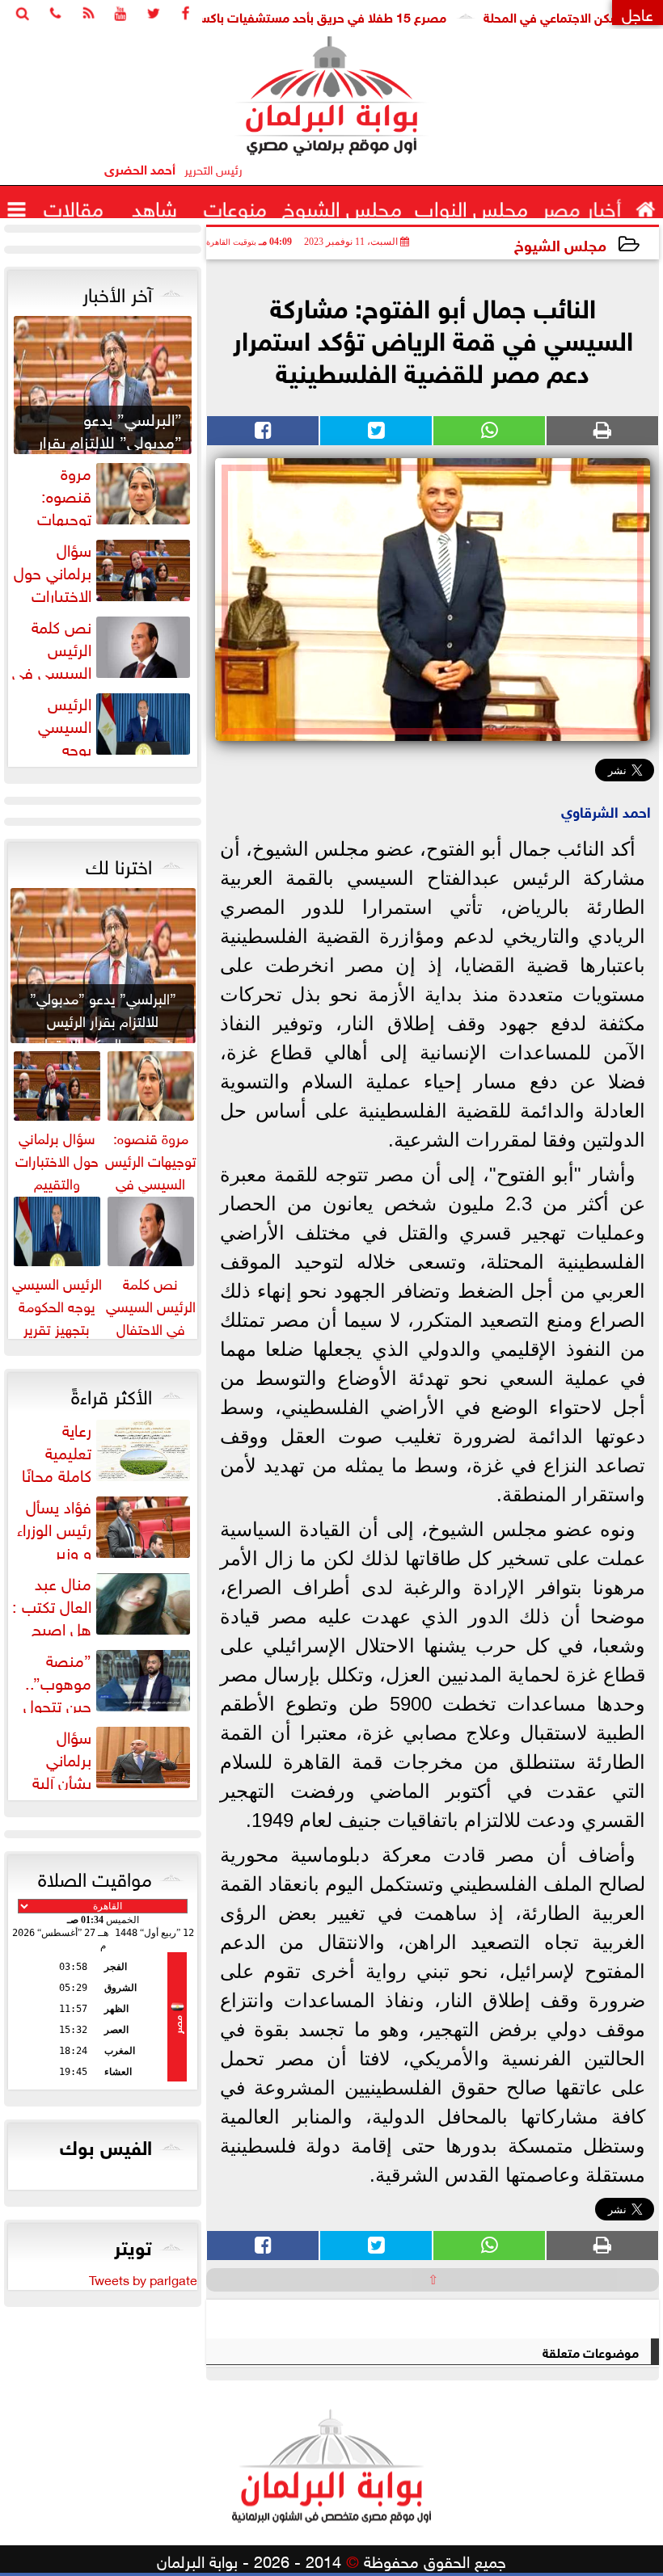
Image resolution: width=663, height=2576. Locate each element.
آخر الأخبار (117, 292)
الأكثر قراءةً (112, 1394)
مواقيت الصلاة (95, 1876)
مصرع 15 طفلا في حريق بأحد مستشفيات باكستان (357, 16)
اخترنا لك (119, 864)
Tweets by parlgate (143, 2279)
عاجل (638, 13)
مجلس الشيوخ (560, 244)
